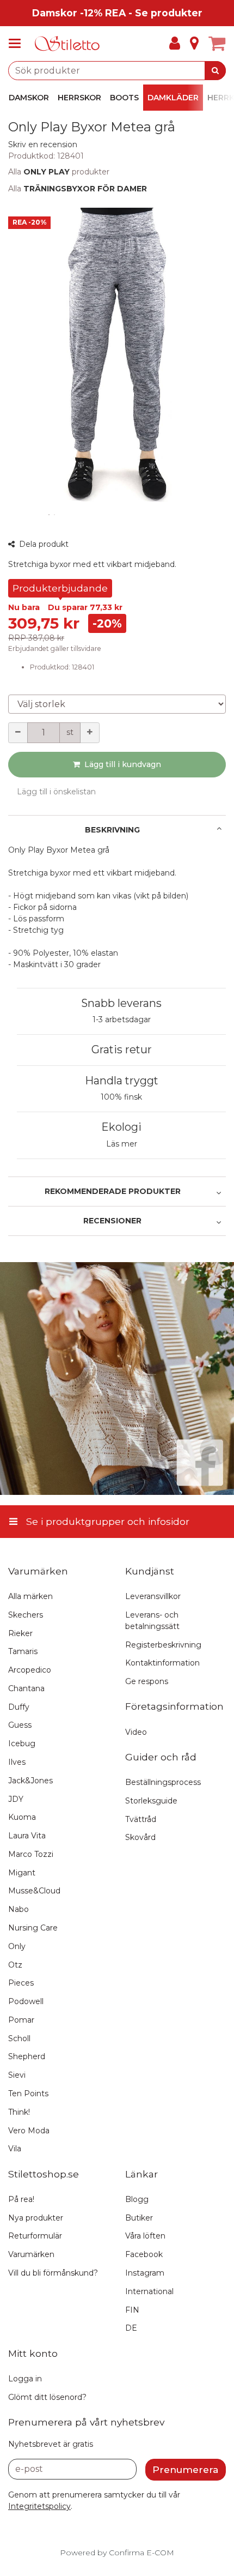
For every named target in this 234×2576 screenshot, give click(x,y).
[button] (43, 144)
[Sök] (215, 71)
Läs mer (122, 1144)
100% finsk (121, 1097)
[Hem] (67, 44)
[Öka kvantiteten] (90, 733)
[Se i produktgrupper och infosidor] (18, 44)
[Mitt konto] (175, 44)
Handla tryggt (122, 1081)
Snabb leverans (121, 1003)
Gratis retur (122, 1049)
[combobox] (117, 71)
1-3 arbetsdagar (122, 1019)
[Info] (194, 44)
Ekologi (121, 1127)
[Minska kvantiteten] (18, 733)
